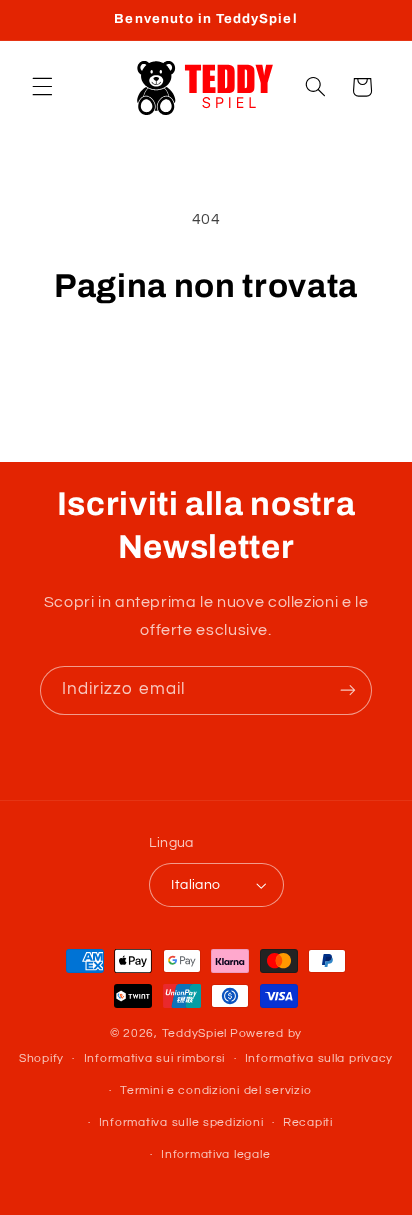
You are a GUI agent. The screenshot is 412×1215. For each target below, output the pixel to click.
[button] (42, 87)
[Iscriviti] (348, 690)
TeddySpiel (194, 1033)
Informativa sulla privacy (319, 1058)
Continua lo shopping (206, 364)
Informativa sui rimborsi (155, 1058)
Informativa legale (215, 1154)
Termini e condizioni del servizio (215, 1090)
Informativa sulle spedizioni (181, 1122)
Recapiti (308, 1122)
